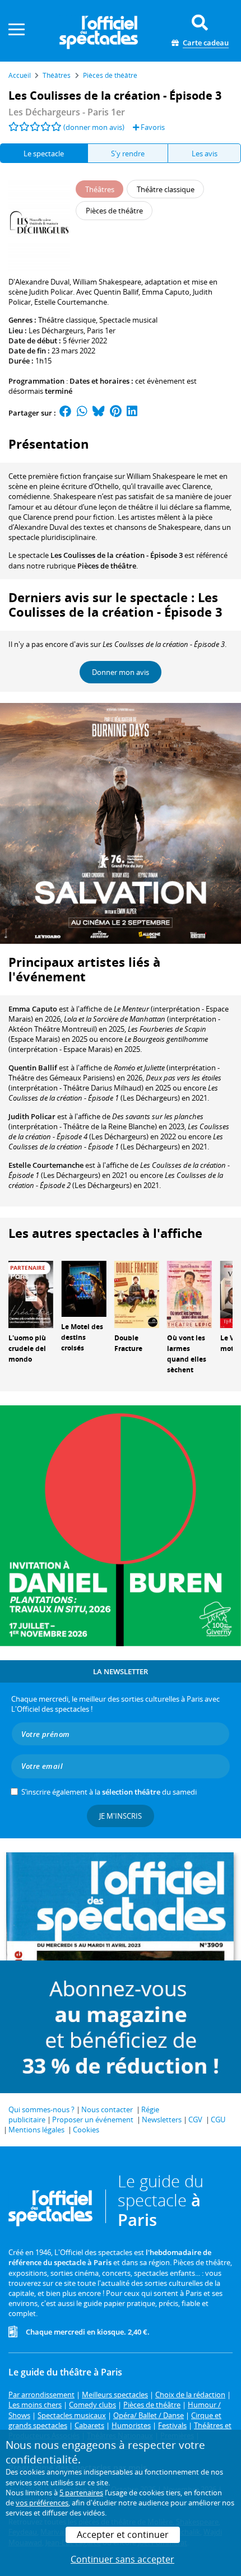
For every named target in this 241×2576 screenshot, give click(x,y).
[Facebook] (66, 413)
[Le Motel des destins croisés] (84, 1288)
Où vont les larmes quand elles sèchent (187, 1354)
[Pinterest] (116, 413)
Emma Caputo (33, 1009)
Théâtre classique (67, 320)
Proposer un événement (93, 2120)
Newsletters (162, 2120)
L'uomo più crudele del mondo (27, 1348)
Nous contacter (107, 2109)
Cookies (86, 2130)
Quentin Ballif (33, 1068)
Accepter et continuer (123, 2535)
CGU (218, 2120)
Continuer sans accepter (122, 2559)
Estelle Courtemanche (46, 1165)
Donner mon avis (121, 672)
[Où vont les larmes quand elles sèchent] (189, 1294)
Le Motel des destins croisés (82, 1337)
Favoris (152, 127)
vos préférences (42, 2503)
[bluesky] (99, 413)
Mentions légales (36, 2130)
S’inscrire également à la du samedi (109, 1792)
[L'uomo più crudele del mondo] (31, 1294)
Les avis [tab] (205, 153)
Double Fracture (128, 1343)
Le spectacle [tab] (44, 153)
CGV (195, 2120)
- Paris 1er (67, 112)
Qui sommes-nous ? (41, 2109)
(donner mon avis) (94, 127)
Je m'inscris (121, 1816)
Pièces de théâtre (107, 566)
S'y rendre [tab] (128, 153)
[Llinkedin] (132, 413)
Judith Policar (32, 1116)
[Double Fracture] (137, 1294)
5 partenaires (81, 2493)
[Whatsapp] (82, 413)
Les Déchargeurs (56, 330)
